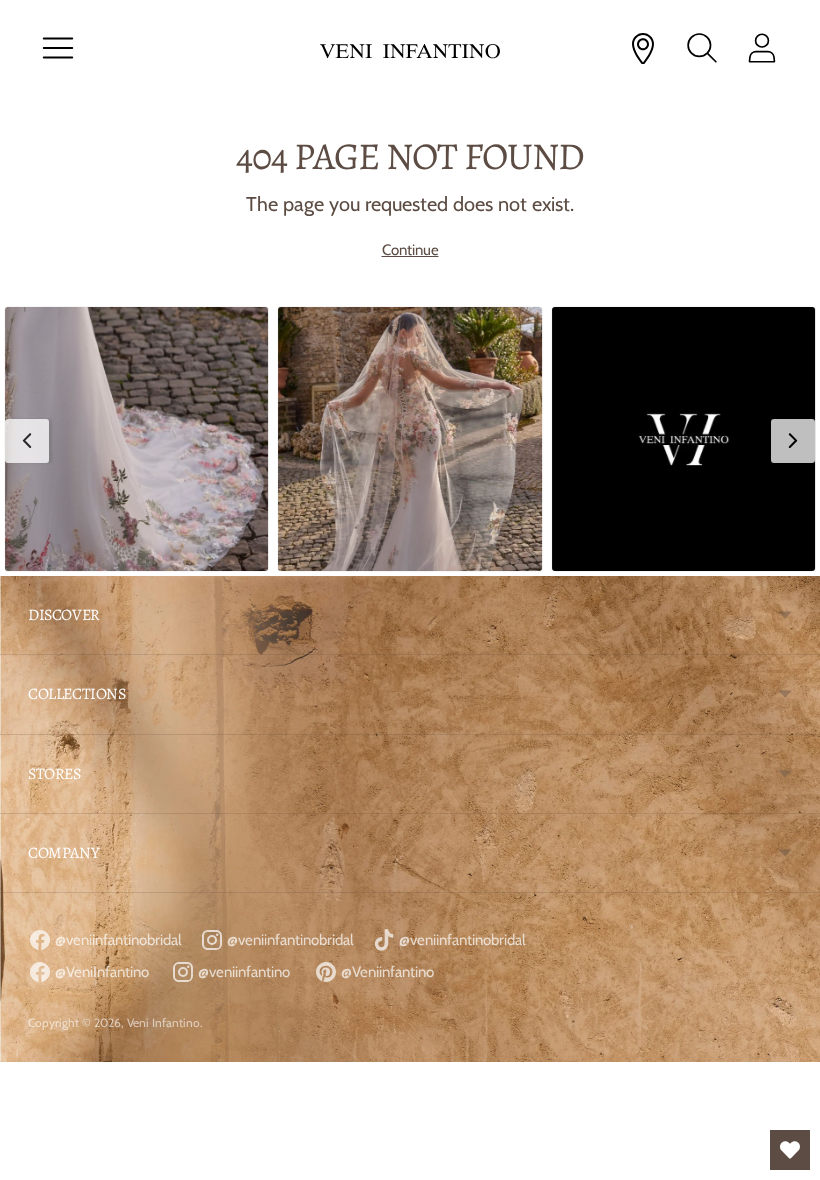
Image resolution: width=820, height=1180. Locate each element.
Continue (410, 250)
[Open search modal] (702, 48)
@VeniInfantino (100, 972)
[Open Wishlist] (790, 1150)
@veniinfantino (242, 972)
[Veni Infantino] (410, 48)
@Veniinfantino (386, 972)
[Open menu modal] (58, 48)
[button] (136, 438)
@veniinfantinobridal (117, 940)
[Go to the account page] (762, 48)
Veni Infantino (163, 1022)
